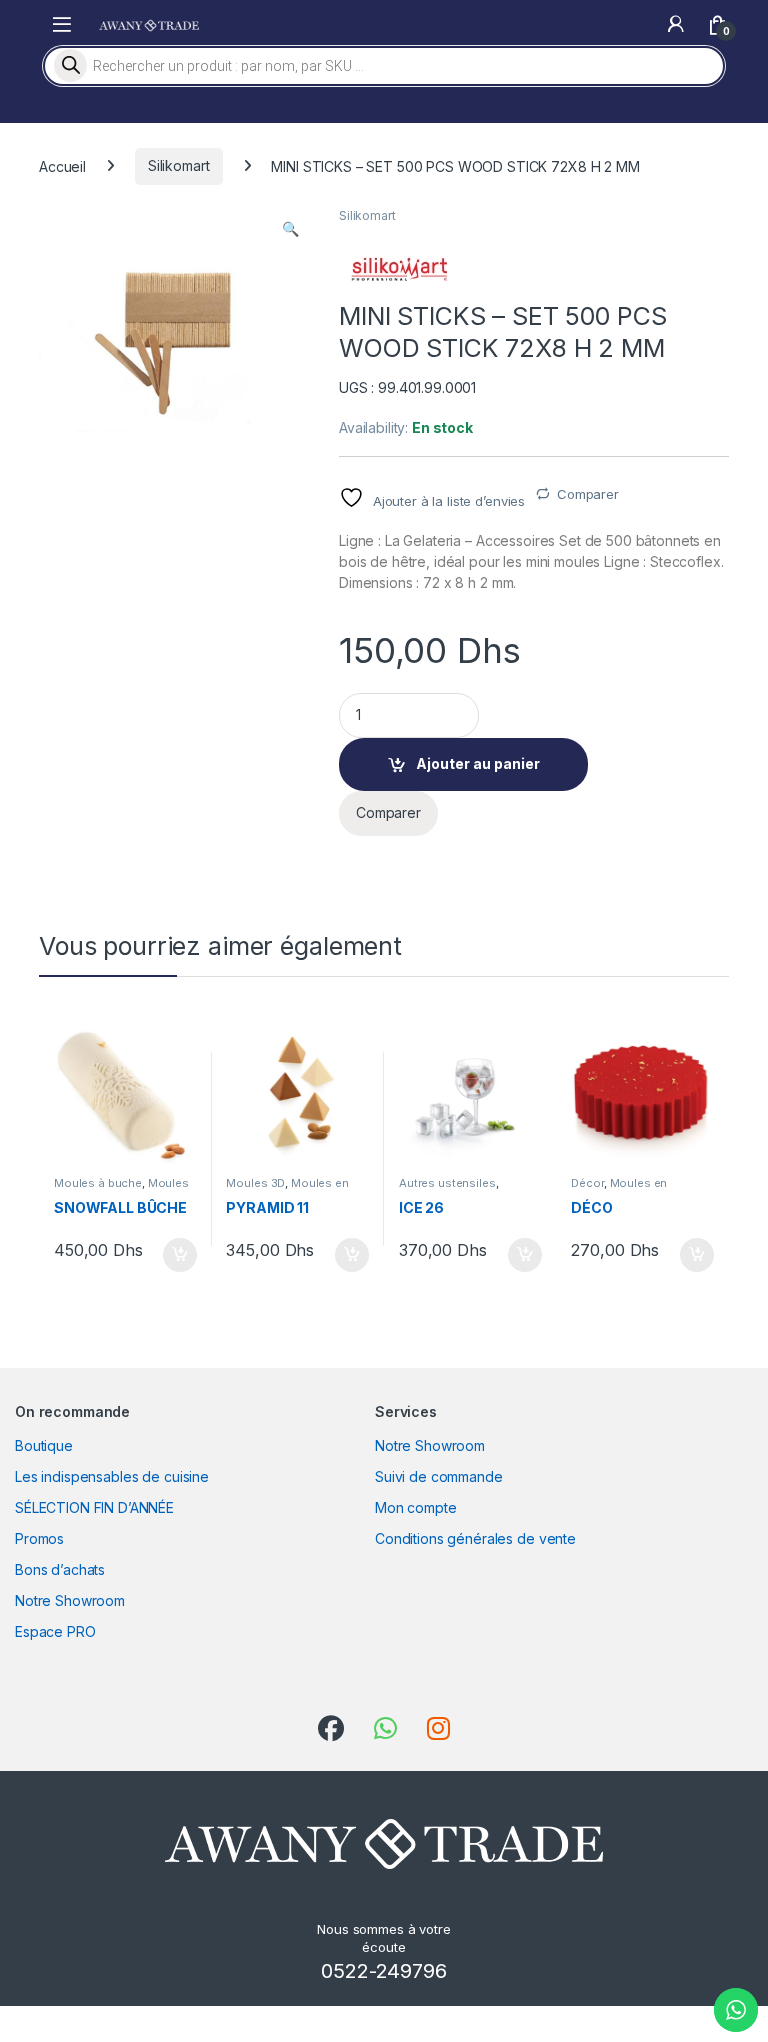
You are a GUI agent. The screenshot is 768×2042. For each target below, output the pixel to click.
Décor (587, 1183)
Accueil (62, 165)
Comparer (588, 494)
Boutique (44, 1445)
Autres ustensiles (447, 1183)
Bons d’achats (60, 1569)
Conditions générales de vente (475, 1538)
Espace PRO (55, 1631)
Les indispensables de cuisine (112, 1476)
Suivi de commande (439, 1476)
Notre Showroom (70, 1600)
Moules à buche (98, 1183)
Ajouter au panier (478, 763)
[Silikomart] (399, 269)
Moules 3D (255, 1183)
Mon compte (416, 1507)
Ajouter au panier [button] (173, 1255)
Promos (39, 1538)
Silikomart (179, 165)
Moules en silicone (619, 1189)
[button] (290, 229)
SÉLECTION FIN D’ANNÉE (94, 1507)
